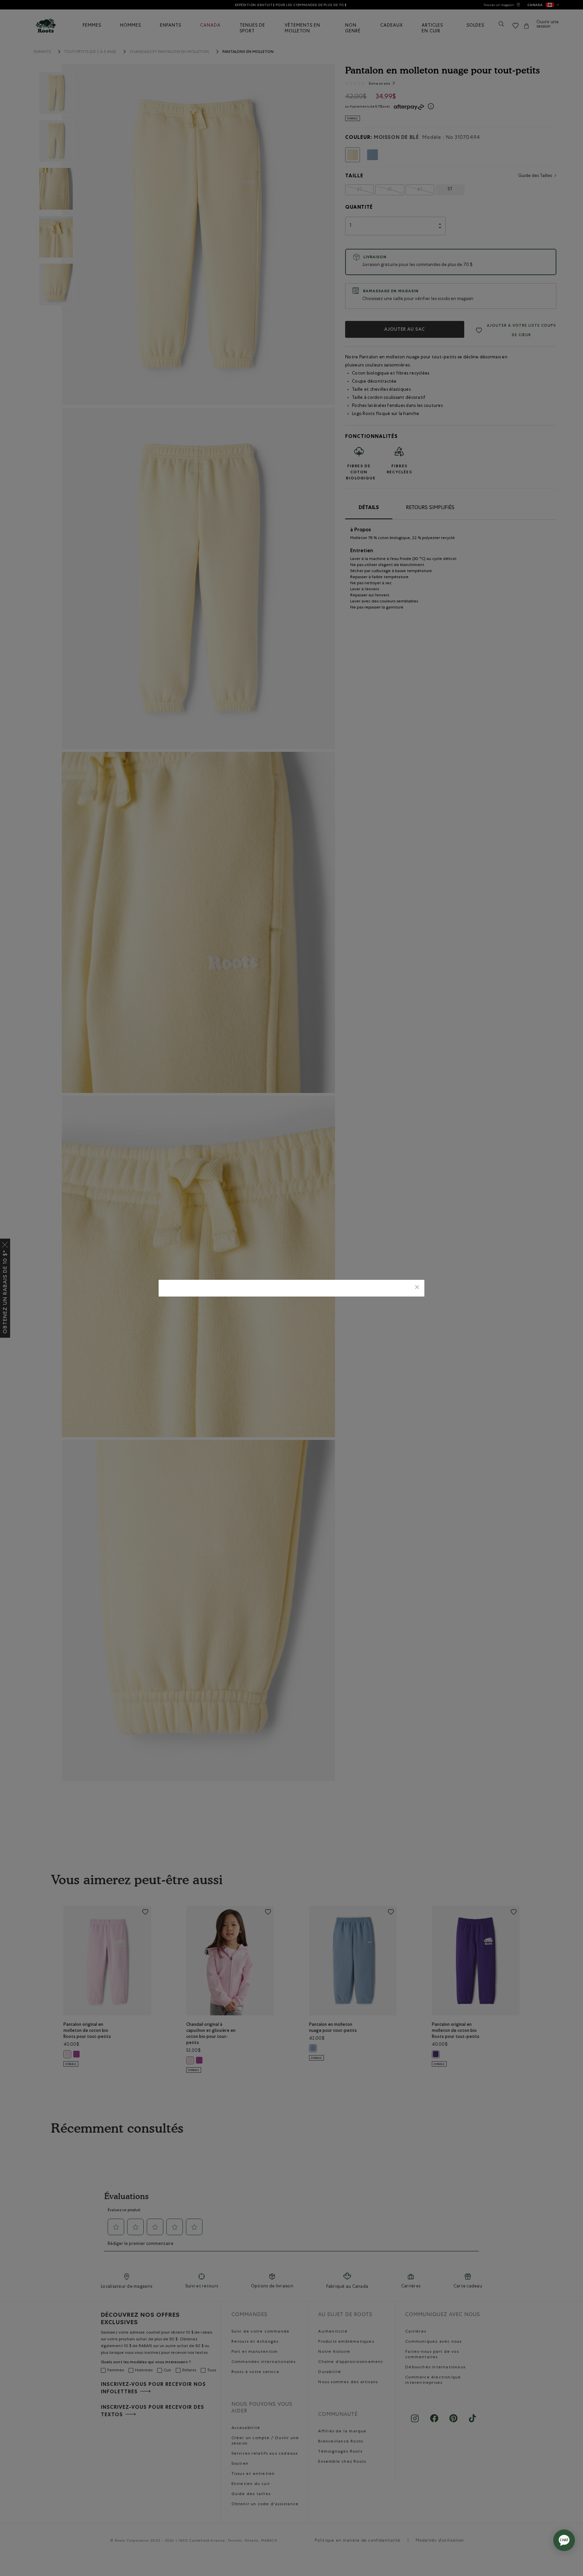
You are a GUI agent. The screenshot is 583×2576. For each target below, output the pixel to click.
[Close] (417, 1288)
